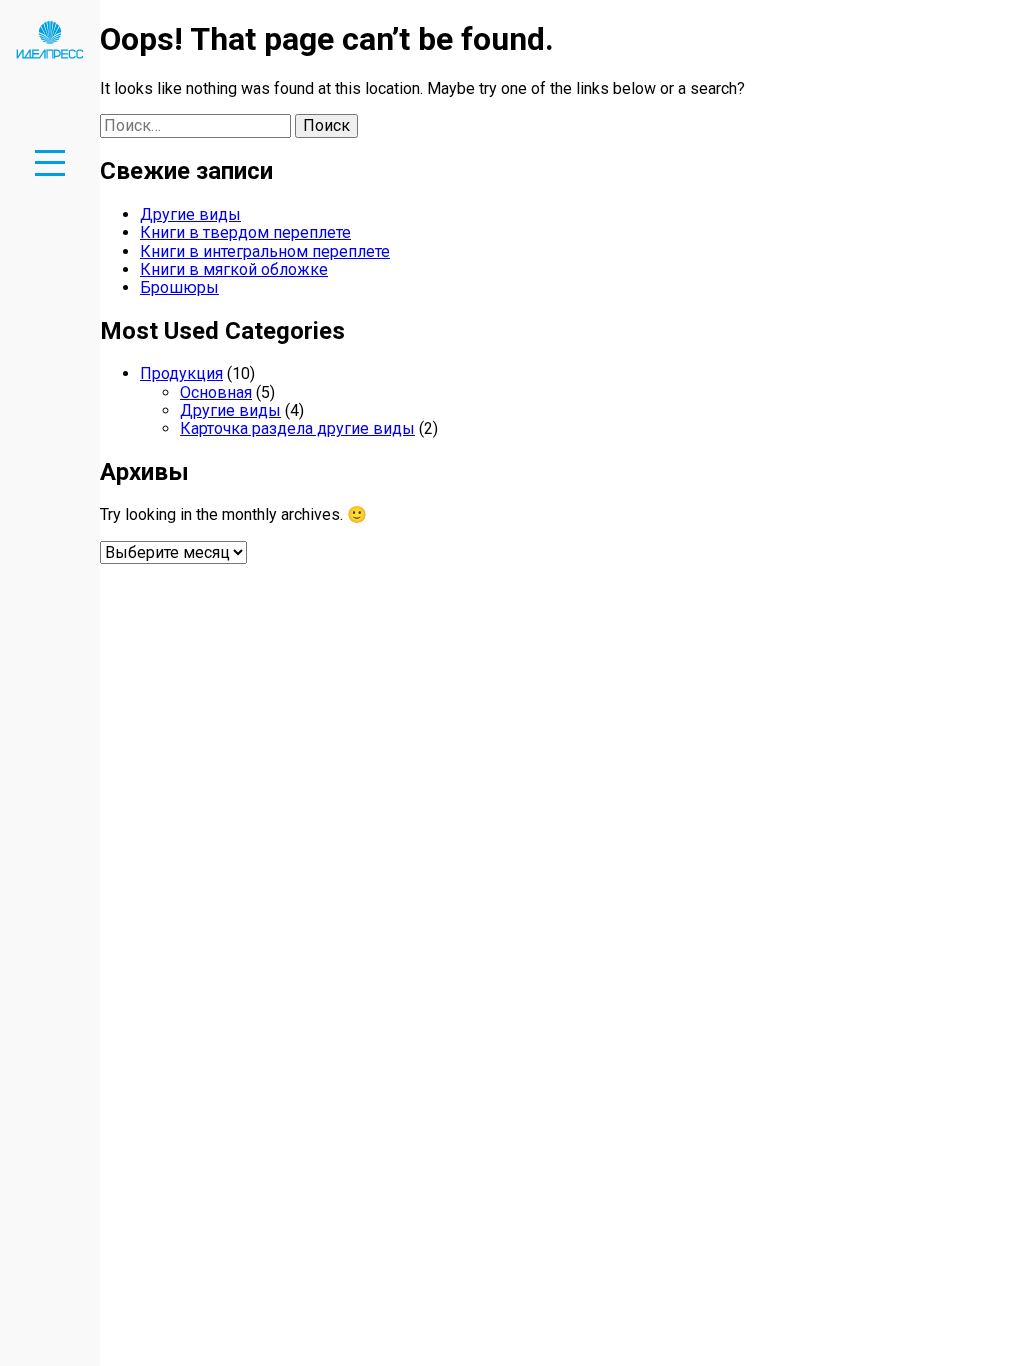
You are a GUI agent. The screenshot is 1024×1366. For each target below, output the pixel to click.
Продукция (181, 373)
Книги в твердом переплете (245, 232)
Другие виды (190, 214)
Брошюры (179, 287)
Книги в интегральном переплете (265, 251)
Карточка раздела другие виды (297, 428)
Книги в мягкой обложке (234, 269)
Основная (216, 392)
